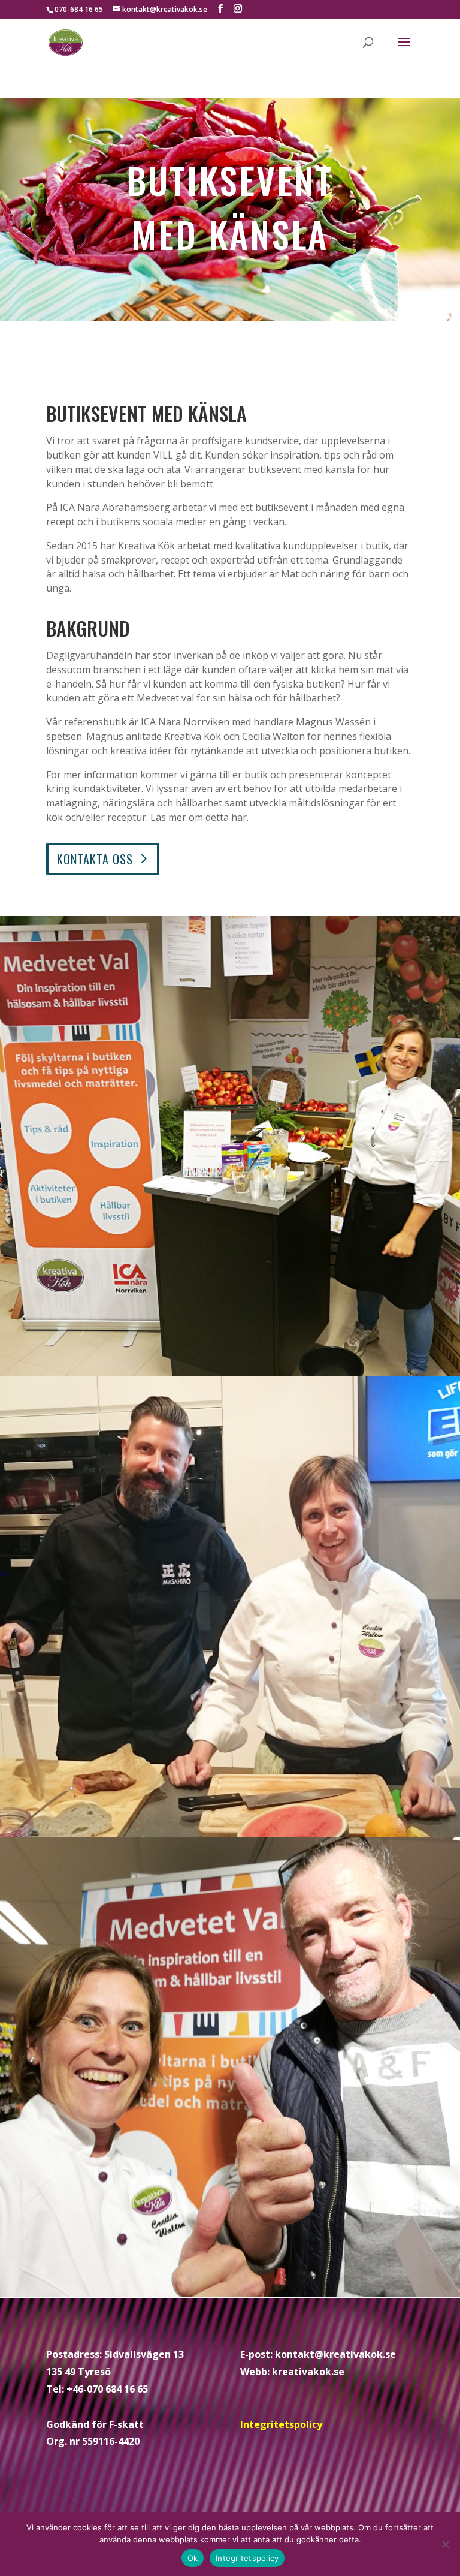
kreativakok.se (308, 2372)
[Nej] (445, 2544)
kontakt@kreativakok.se (335, 2354)
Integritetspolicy (281, 2424)
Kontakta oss (95, 859)
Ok (193, 2558)
